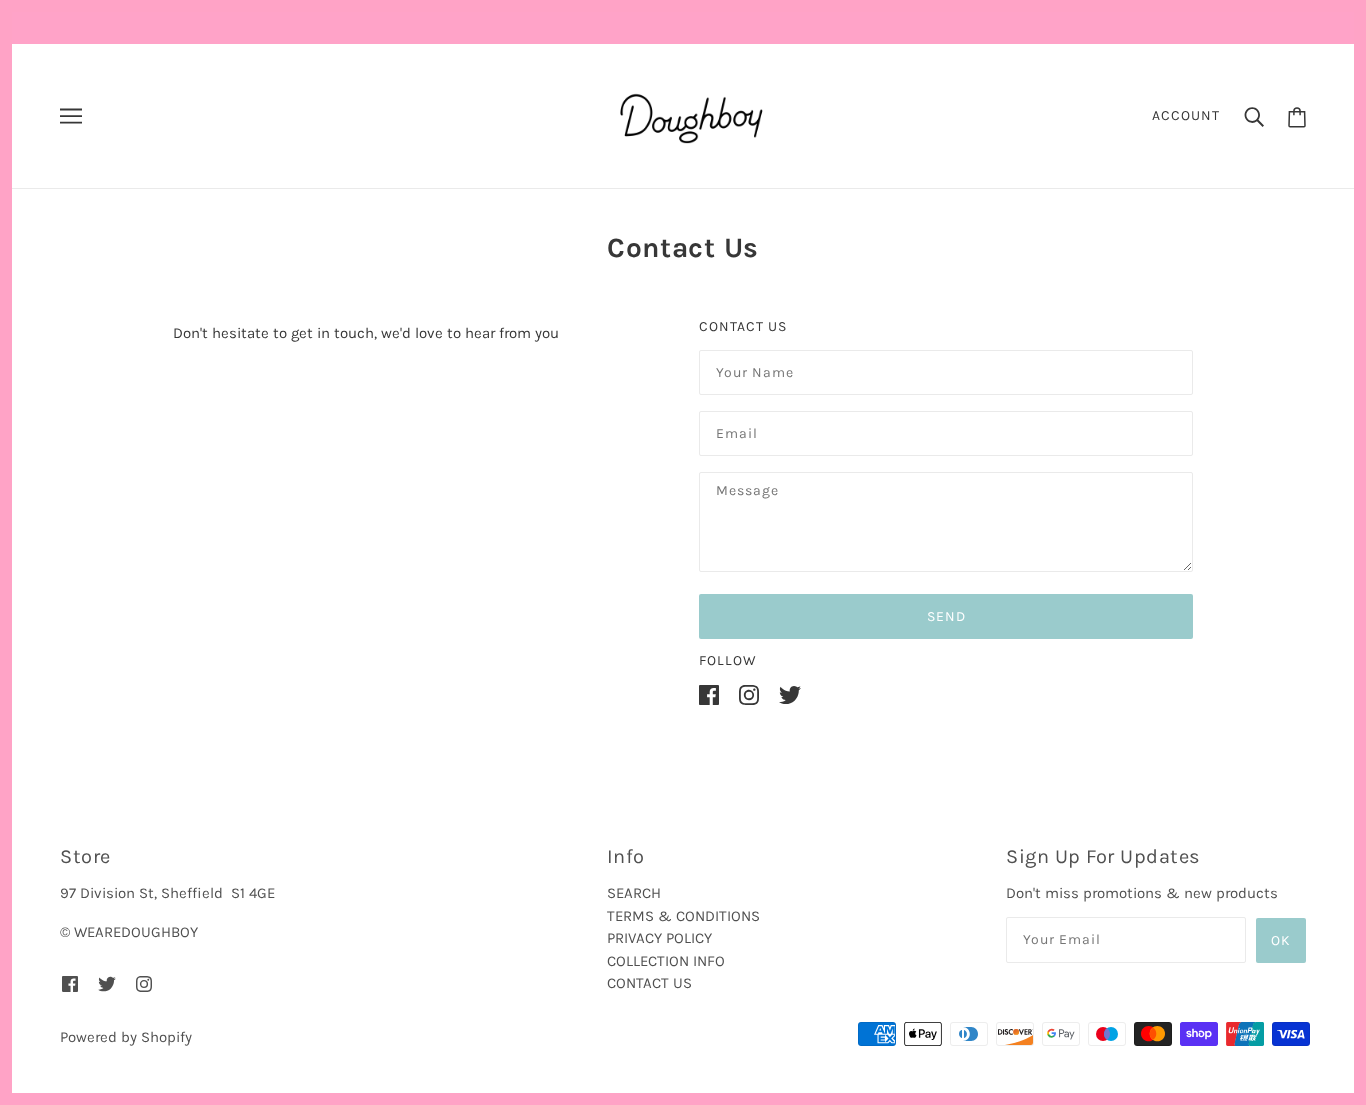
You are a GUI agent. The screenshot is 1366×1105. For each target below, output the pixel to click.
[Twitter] (790, 694)
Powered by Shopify (126, 1037)
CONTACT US (649, 983)
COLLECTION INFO (666, 961)
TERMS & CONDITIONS (683, 916)
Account (1186, 115)
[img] (70, 982)
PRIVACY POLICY (659, 938)
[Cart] (1297, 115)
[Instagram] (749, 694)
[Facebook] (709, 694)
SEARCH (634, 893)
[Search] (1254, 116)
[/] (689, 115)
